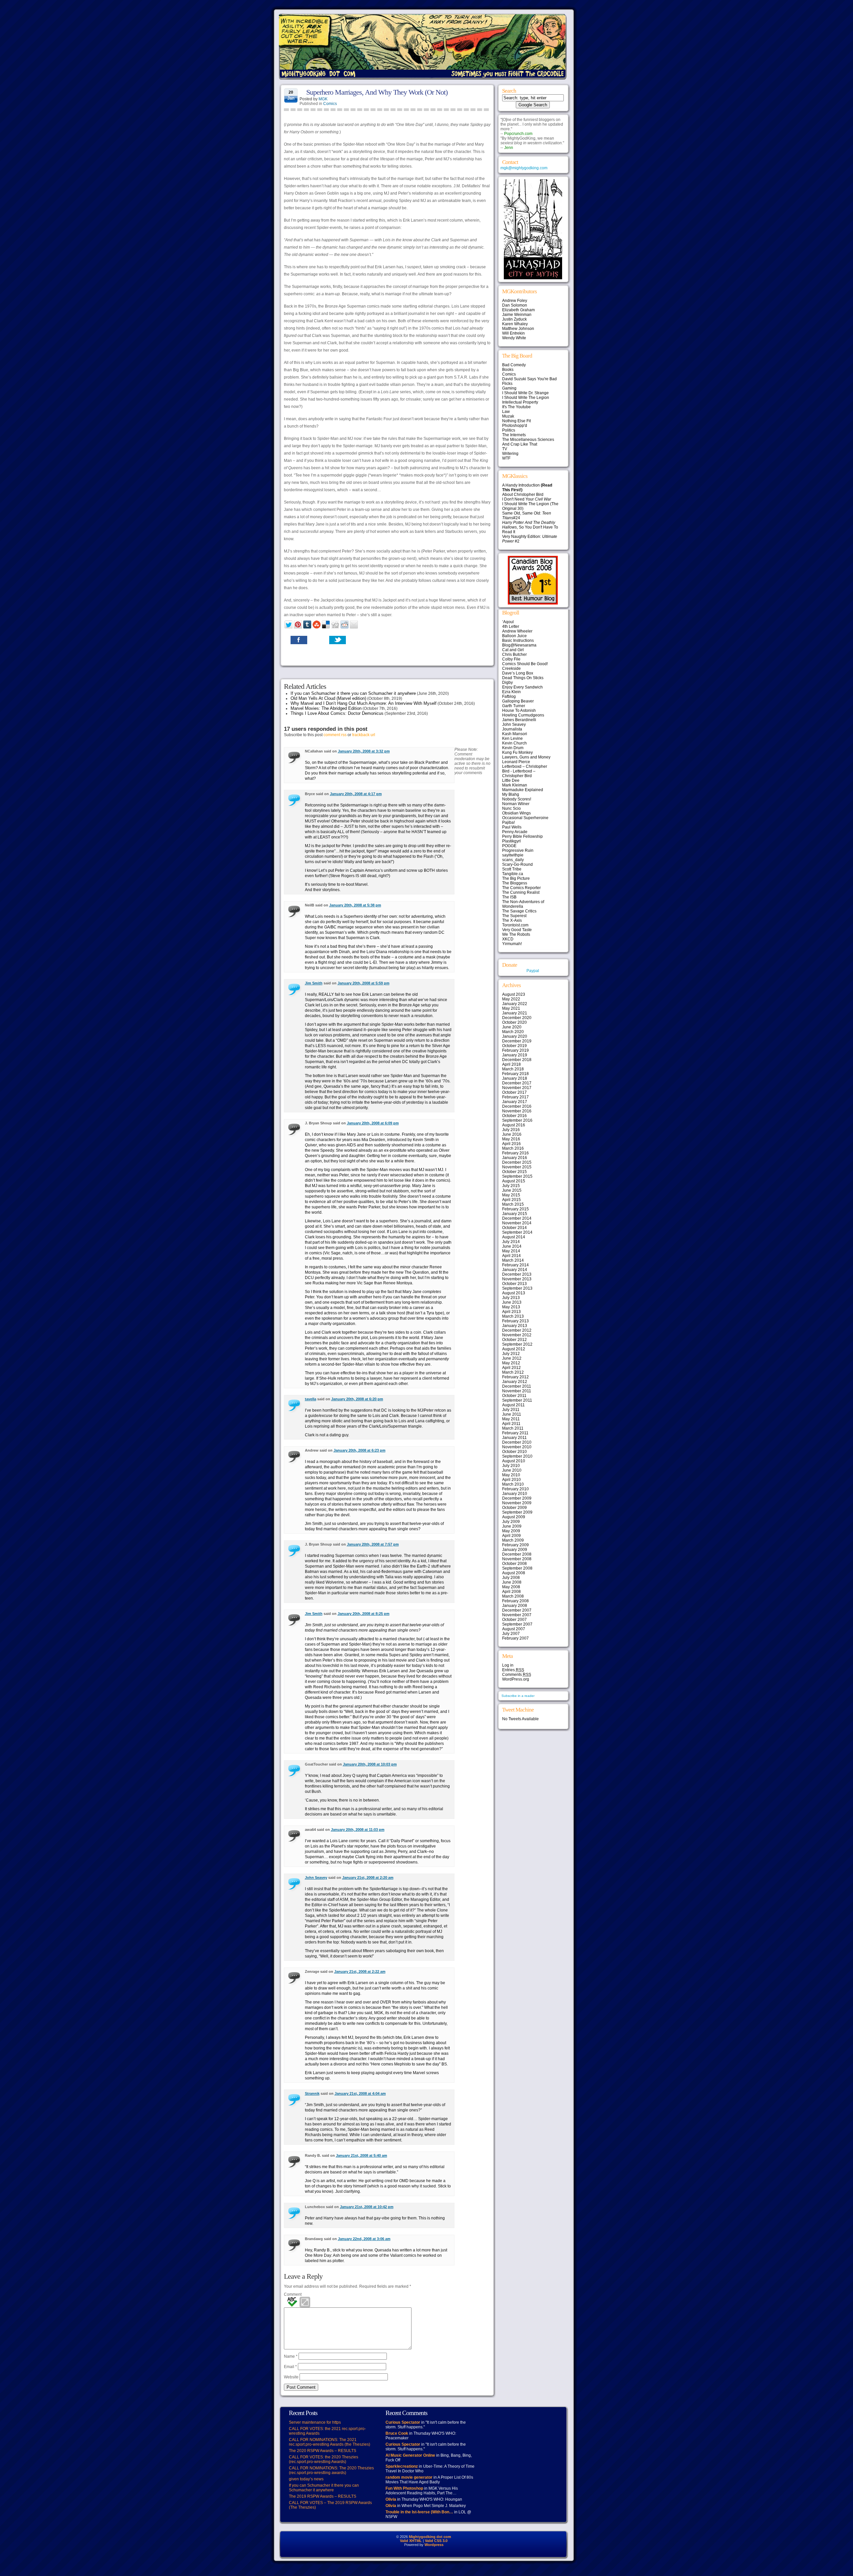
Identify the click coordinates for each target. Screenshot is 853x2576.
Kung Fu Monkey (517, 752)
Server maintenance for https (315, 2422)
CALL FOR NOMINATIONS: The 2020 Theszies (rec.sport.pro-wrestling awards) (331, 2470)
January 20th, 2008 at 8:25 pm (364, 1614)
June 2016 (512, 1134)
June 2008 (512, 1582)
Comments (517, 1675)
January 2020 (515, 1036)
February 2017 (515, 1097)
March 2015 (513, 1204)
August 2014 (514, 1237)
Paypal (533, 971)
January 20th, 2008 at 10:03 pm (370, 1764)
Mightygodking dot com (430, 2537)
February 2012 (515, 1377)
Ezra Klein (511, 692)
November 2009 (517, 1503)
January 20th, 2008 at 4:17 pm (356, 794)
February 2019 (515, 1050)
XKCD (508, 939)
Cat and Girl (513, 650)
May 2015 (511, 1195)
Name (291, 2356)
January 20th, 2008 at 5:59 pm (364, 983)
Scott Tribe (512, 869)
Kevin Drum (513, 748)
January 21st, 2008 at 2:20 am (368, 1878)
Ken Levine (512, 738)
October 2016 (514, 1116)
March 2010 (513, 1484)
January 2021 (515, 1013)
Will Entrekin (513, 333)
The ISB (509, 897)
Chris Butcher (514, 654)
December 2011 (517, 1386)
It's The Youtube (516, 407)
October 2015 (514, 1172)
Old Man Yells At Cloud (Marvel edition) (328, 698)
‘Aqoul (508, 622)
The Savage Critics (519, 911)
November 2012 (517, 1335)
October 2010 (514, 1452)
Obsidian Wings (516, 813)
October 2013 (514, 1284)
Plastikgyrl (511, 841)
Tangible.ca (513, 874)
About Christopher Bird (523, 495)
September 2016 (517, 1120)
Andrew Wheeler (517, 631)
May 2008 (511, 1587)
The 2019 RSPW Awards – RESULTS (323, 2496)
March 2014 (513, 1260)
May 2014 (511, 1251)
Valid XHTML (411, 2541)
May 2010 (511, 1475)
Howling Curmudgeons (523, 715)
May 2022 (511, 999)
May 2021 (511, 1008)
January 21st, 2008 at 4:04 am (360, 2093)
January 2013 (515, 1326)
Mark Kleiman (515, 785)
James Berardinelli (519, 720)
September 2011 (517, 1400)
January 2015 (515, 1214)
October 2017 (514, 1092)
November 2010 (517, 1447)
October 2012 (514, 1340)
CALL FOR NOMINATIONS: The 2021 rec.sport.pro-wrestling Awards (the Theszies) (330, 2442)
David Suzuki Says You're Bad (529, 379)
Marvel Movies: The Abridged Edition (326, 708)
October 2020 (514, 1022)
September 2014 (517, 1232)
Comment (293, 2294)
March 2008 (513, 1596)
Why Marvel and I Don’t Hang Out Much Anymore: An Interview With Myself (364, 703)
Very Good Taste (517, 930)
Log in (508, 1665)
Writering (510, 454)
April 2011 (511, 1424)
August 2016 (514, 1125)
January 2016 (515, 1158)
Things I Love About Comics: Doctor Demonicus (337, 713)
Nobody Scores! (517, 799)
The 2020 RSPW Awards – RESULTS (323, 2451)
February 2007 (515, 1638)
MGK (323, 99)
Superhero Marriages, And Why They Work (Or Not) (377, 92)
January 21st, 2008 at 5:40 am (362, 2155)
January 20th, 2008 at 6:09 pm (373, 1123)
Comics (330, 104)
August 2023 (514, 994)
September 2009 (517, 1512)
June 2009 (512, 1526)
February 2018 (515, 1074)
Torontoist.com (515, 925)
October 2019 (514, 1046)
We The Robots (516, 934)
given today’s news (306, 2479)
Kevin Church (514, 743)
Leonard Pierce (516, 762)
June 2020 (512, 1027)
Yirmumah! (512, 944)
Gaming (509, 388)
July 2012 (511, 1354)
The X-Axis (512, 920)
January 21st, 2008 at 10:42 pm (367, 2207)
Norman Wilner (516, 804)
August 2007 (514, 1629)
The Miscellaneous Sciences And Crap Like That (528, 442)
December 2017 (517, 1083)
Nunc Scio (511, 808)
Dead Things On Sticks (523, 678)
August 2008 (514, 1573)
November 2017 (517, 1088)
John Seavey (316, 1878)
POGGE (509, 846)
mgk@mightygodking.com (524, 168)
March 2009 (513, 1540)
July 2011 (511, 1410)
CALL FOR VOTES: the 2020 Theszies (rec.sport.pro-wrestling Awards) (324, 2459)
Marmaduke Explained (523, 790)
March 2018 (513, 1069)
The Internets (514, 435)
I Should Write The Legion (526, 398)
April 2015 (511, 1200)
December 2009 (517, 1498)
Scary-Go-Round (517, 864)
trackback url (364, 735)
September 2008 (517, 1568)
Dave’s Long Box (518, 673)
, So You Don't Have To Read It (530, 527)
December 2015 (517, 1162)
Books (508, 370)
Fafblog (509, 696)
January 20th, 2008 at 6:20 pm (357, 1399)
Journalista (512, 729)
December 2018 (517, 1060)
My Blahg (511, 794)
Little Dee (511, 780)
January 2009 (515, 1550)
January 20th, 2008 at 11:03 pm (358, 1830)
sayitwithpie (513, 855)
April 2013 (511, 1312)
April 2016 (511, 1144)
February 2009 (515, 1545)
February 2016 (515, 1153)
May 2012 (511, 1363)
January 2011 (514, 1438)
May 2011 (511, 1419)
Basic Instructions (518, 641)
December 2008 (517, 1554)
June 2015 (512, 1190)
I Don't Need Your (527, 499)
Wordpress (434, 2545)
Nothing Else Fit (516, 421)
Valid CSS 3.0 (436, 2541)
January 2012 (515, 1382)
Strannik (312, 2093)
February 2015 (515, 1209)
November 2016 (517, 1111)
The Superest (514, 916)
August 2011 (513, 1405)
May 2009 (511, 1531)
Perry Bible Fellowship (522, 836)
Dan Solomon (515, 305)
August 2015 (514, 1181)
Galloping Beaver (518, 701)
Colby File (511, 659)
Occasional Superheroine (525, 818)
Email (290, 2367)
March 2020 (513, 1032)
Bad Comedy (514, 365)
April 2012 (511, 1368)
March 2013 (513, 1316)
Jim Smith (314, 983)
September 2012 (517, 1344)
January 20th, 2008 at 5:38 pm (355, 905)
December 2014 (517, 1218)
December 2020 (517, 1018)
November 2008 (517, 1559)
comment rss (335, 735)
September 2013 (517, 1288)
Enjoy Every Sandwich (522, 687)
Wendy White (514, 338)
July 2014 (511, 1242)
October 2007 (514, 1620)
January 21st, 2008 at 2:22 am (360, 1971)
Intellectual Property (520, 402)
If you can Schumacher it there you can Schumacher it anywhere (353, 693)
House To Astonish (519, 710)
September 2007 (517, 1624)
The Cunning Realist (521, 892)
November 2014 (517, 1223)
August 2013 (514, 1293)
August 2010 (514, 1461)
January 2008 (515, 1606)
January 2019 (515, 1055)
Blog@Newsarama (519, 645)
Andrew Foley (515, 301)
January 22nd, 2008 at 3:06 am (364, 2239)
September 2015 (517, 1176)
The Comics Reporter (521, 888)
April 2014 (511, 1256)
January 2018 (515, 1078)
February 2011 (515, 1433)
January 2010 (515, 1494)
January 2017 (515, 1102)
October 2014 (514, 1228)
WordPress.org (516, 1679)
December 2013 (517, 1274)
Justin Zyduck (514, 319)
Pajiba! (508, 822)
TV (505, 449)
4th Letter (511, 627)
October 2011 (514, 1396)
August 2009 (514, 1517)
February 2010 (515, 1489)
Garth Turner (514, 706)
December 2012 (517, 1330)
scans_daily (513, 860)
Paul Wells (512, 827)
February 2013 (515, 1321)
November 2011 (517, 1391)
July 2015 (511, 1186)
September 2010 (517, 1456)
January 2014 (515, 1270)
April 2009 (511, 1536)
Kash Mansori (515, 734)
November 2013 (517, 1279)
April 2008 (511, 1592)
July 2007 (511, 1634)
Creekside (511, 668)
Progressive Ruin (518, 850)
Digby (507, 682)
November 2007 (517, 1615)
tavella (311, 1399)
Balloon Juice (514, 636)
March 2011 (513, 1428)
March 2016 (513, 1148)
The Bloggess (515, 883)
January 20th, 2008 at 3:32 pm (364, 751)
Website (291, 2377)
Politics (509, 430)
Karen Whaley (515, 324)
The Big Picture (516, 878)
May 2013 (511, 1307)
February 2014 (515, 1265)
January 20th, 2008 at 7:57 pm (373, 1544)
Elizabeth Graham (518, 310)
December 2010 (517, 1442)
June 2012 (512, 1358)
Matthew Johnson (518, 329)
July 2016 (511, 1130)
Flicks (507, 384)
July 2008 (511, 1578)
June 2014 (512, 1246)
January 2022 (515, 1004)
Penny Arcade (515, 832)
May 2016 (511, 1139)
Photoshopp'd (515, 426)
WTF (506, 458)
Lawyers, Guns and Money (526, 757)
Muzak (508, 416)
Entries (513, 1670)
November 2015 (517, 1167)
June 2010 (512, 1470)
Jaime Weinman (517, 315)
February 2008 (515, 1601)
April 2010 (511, 1480)
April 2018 (511, 1064)
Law (506, 412)
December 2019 (517, 1041)
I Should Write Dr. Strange (525, 393)
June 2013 (512, 1302)
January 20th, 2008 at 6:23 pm (360, 1450)
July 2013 (511, 1298)
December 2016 (517, 1106)
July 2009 (511, 1522)
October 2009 (514, 1508)
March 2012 (513, 1372)
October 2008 (514, 1564)
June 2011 (512, 1414)
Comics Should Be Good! (525, 664)
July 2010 (511, 1466)
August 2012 (514, 1349)
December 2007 (517, 1610)
